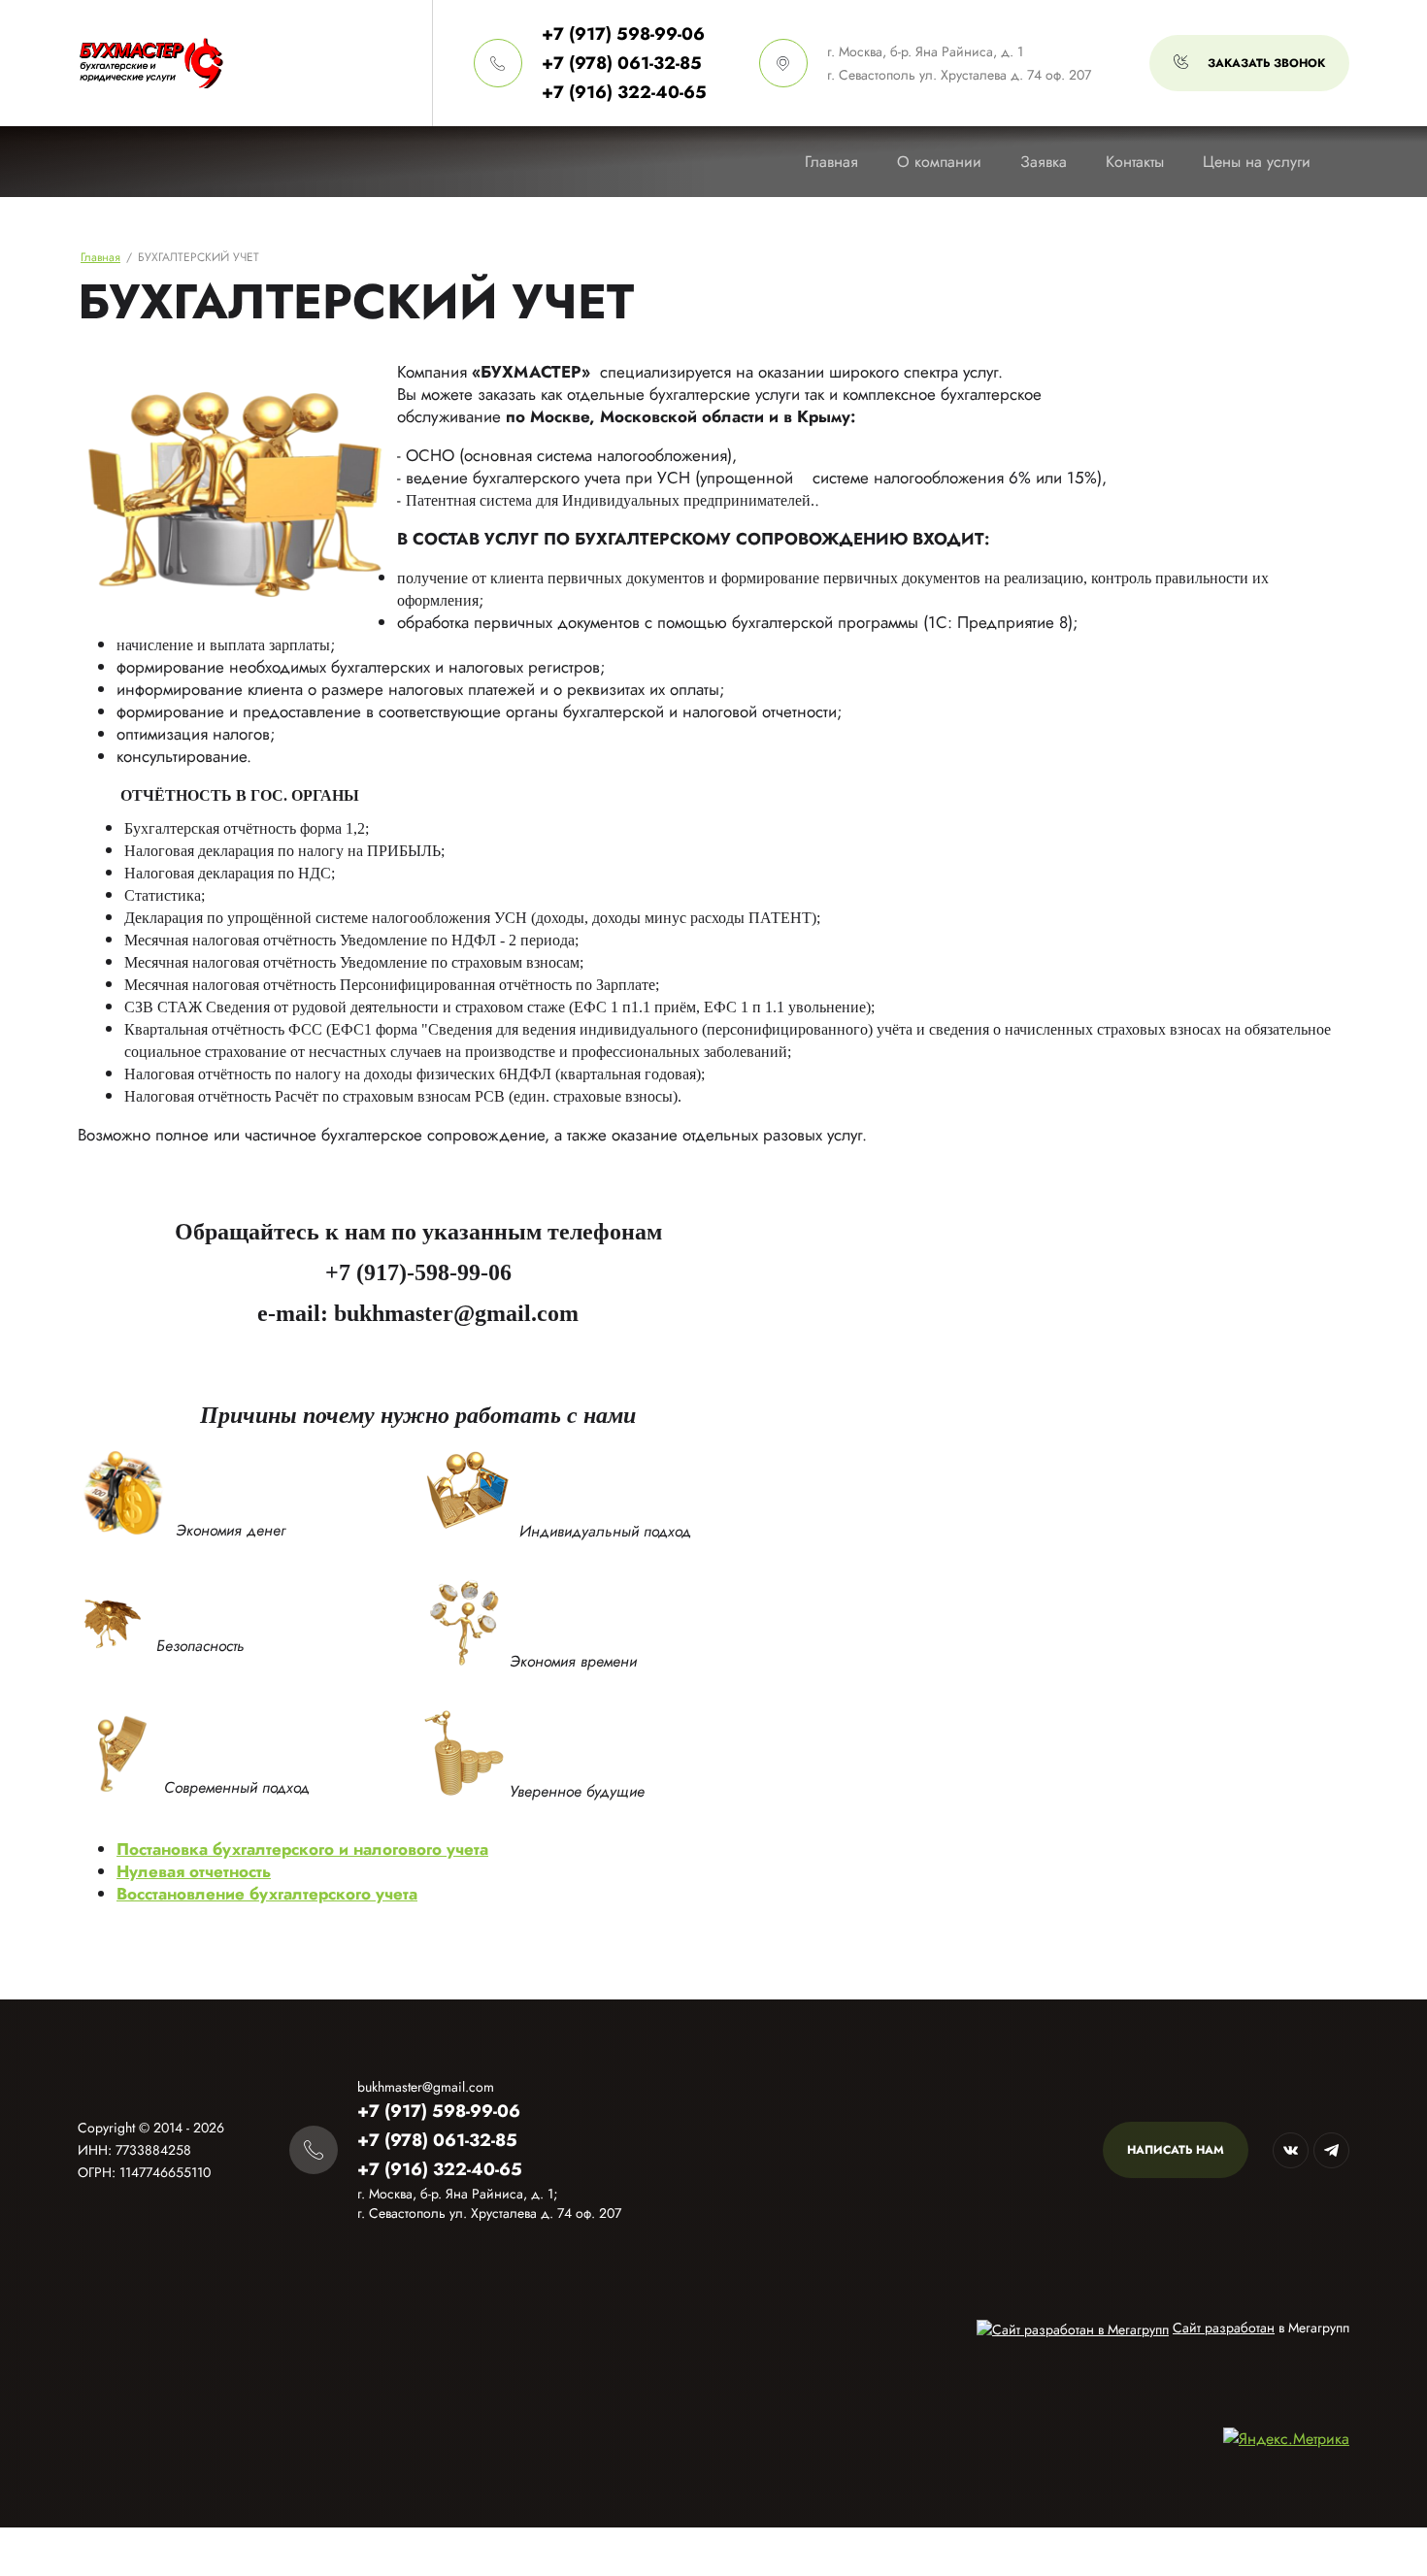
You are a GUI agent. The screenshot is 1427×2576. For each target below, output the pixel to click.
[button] (1249, 63)
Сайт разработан (1224, 2328)
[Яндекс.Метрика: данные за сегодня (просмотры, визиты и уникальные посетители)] (1286, 2439)
